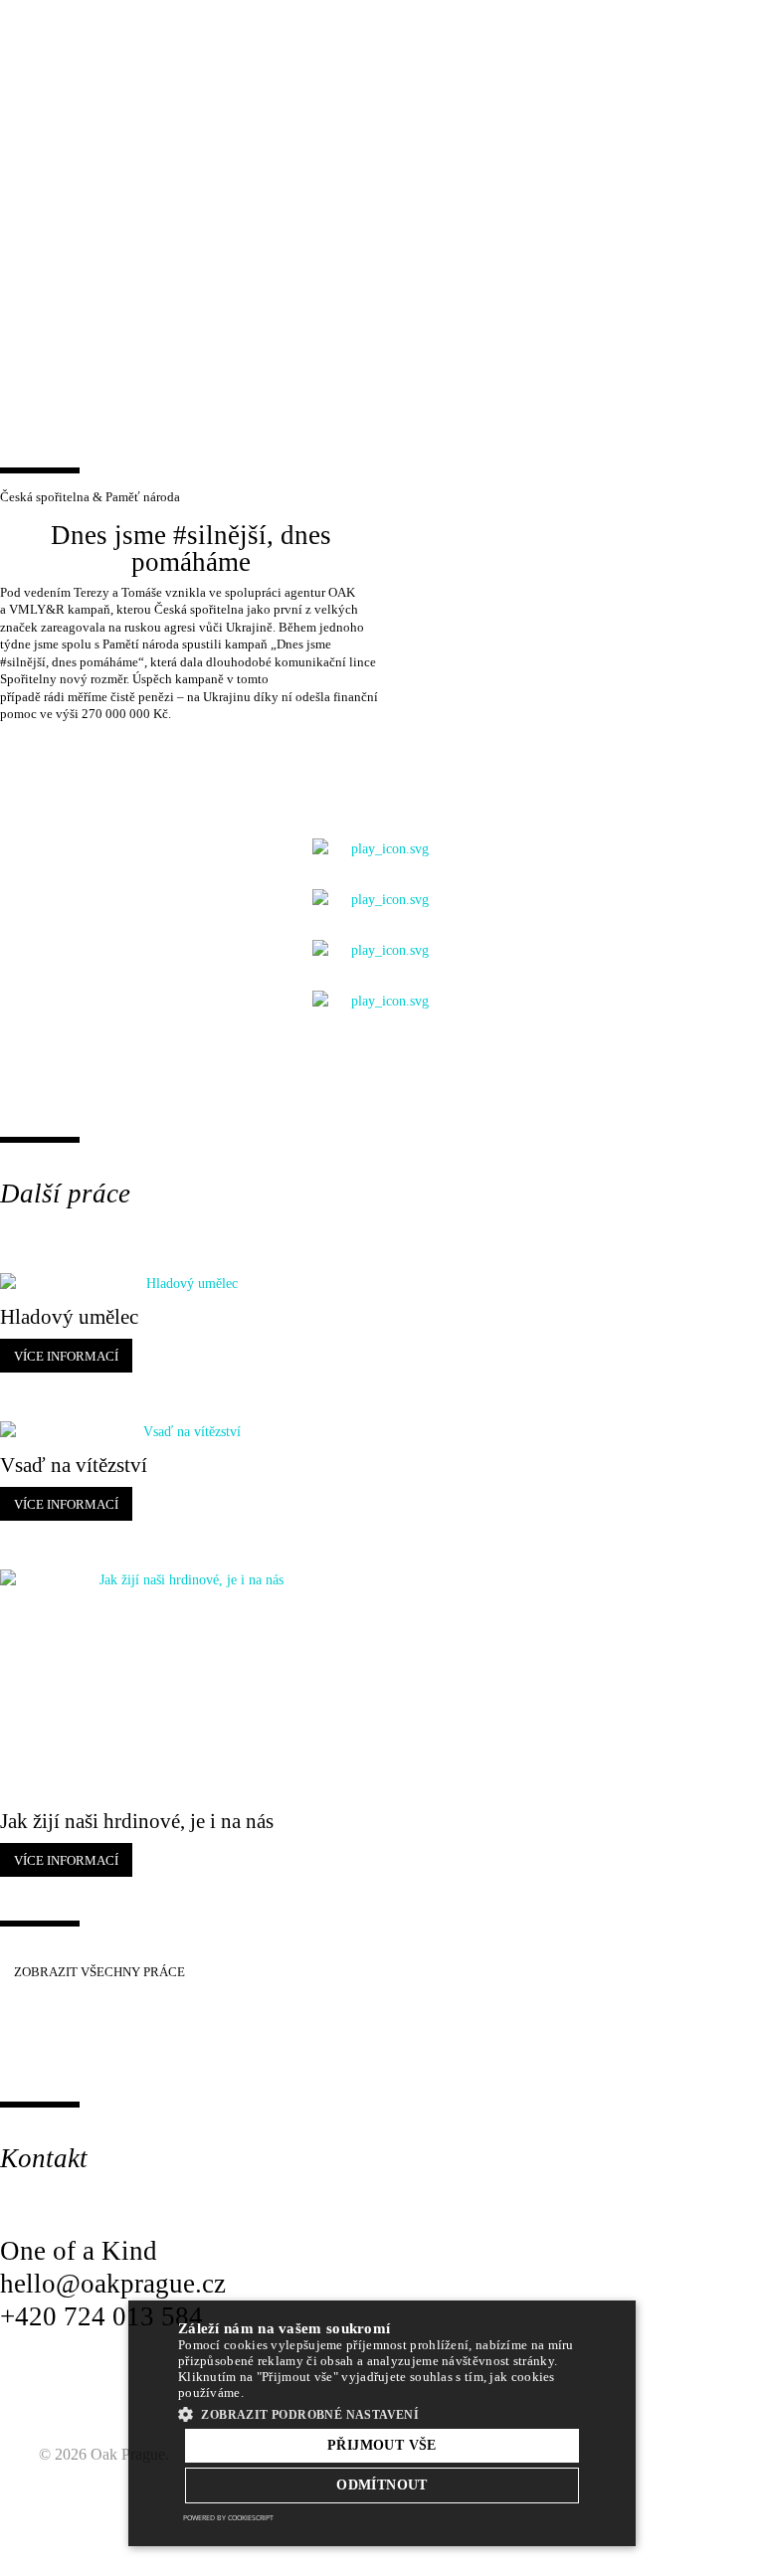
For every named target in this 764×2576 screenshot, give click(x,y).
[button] (382, 2414)
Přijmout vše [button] (382, 2445)
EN (666, 40)
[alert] (382, 2423)
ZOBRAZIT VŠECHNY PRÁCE (99, 1972)
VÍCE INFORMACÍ (66, 1356)
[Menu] (713, 40)
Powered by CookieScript (228, 2518)
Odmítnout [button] (382, 2485)
